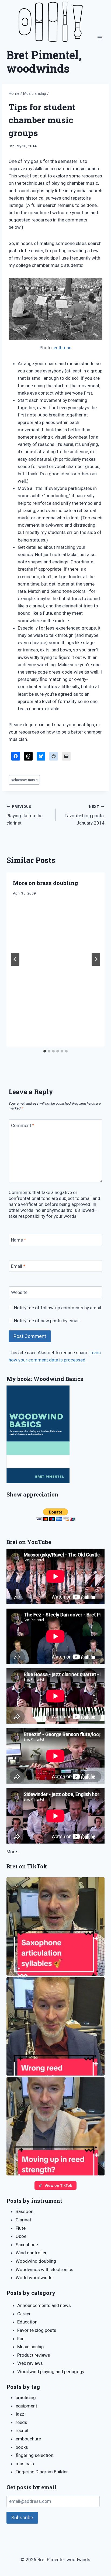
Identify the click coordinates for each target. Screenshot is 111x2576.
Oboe (21, 2236)
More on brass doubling (46, 883)
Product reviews (34, 2355)
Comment (23, 1125)
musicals (25, 2464)
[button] (55, 1926)
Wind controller (31, 2253)
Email (18, 1266)
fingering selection (34, 2455)
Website (19, 1292)
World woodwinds (34, 2278)
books (22, 2447)
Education (27, 2322)
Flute (21, 2228)
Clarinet (23, 2220)
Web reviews (30, 2363)
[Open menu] (100, 38)
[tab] (45, 1051)
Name (19, 1240)
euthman (63, 348)
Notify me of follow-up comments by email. (58, 1308)
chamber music (24, 780)
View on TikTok (58, 2185)
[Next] (96, 959)
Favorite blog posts (37, 2330)
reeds (21, 2422)
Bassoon (25, 2211)
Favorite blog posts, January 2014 (85, 815)
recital (22, 2430)
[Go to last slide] (15, 959)
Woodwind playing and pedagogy (51, 2372)
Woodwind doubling (36, 2261)
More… (13, 1852)
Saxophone (27, 2245)
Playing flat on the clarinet (25, 815)
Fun (21, 2339)
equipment (26, 2406)
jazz (20, 2414)
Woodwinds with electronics (44, 2269)
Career (24, 2314)
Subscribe (22, 2518)
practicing (26, 2397)
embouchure (28, 2439)
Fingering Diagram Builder (42, 2472)
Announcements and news (44, 2305)
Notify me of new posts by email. (47, 1321)
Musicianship (30, 2347)
